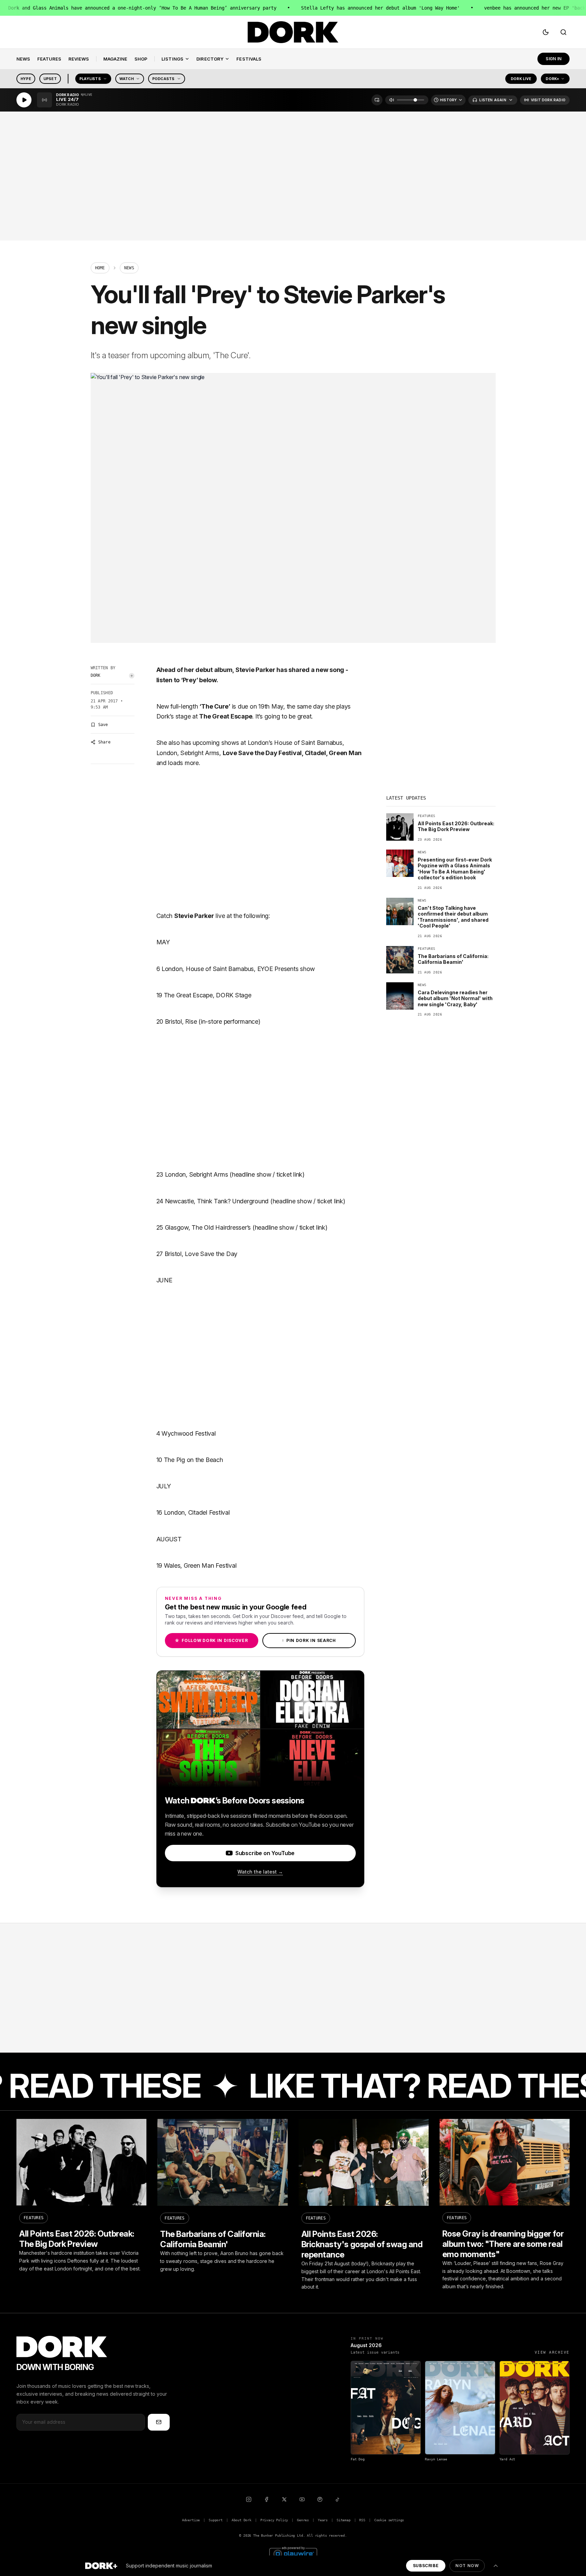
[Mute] (392, 100)
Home (100, 268)
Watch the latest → (260, 1872)
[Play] (24, 100)
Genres (303, 2520)
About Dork (242, 2520)
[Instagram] (249, 2499)
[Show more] (496, 2566)
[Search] (563, 32)
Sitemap (344, 2520)
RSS (362, 2520)
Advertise (191, 2520)
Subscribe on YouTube (265, 1853)
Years (323, 2520)
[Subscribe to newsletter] (159, 2422)
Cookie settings (389, 2520)
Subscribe (426, 2566)
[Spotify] (320, 2499)
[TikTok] (338, 2499)
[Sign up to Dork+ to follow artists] (132, 676)
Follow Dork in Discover (211, 1640)
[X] (284, 2499)
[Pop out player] (377, 100)
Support (216, 2520)
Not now (467, 2566)
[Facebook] (266, 2499)
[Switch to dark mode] (546, 32)
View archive (552, 2352)
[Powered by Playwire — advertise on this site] (293, 2553)
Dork (96, 675)
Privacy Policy (274, 2520)
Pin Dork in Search (309, 1640)
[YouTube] (302, 2499)
